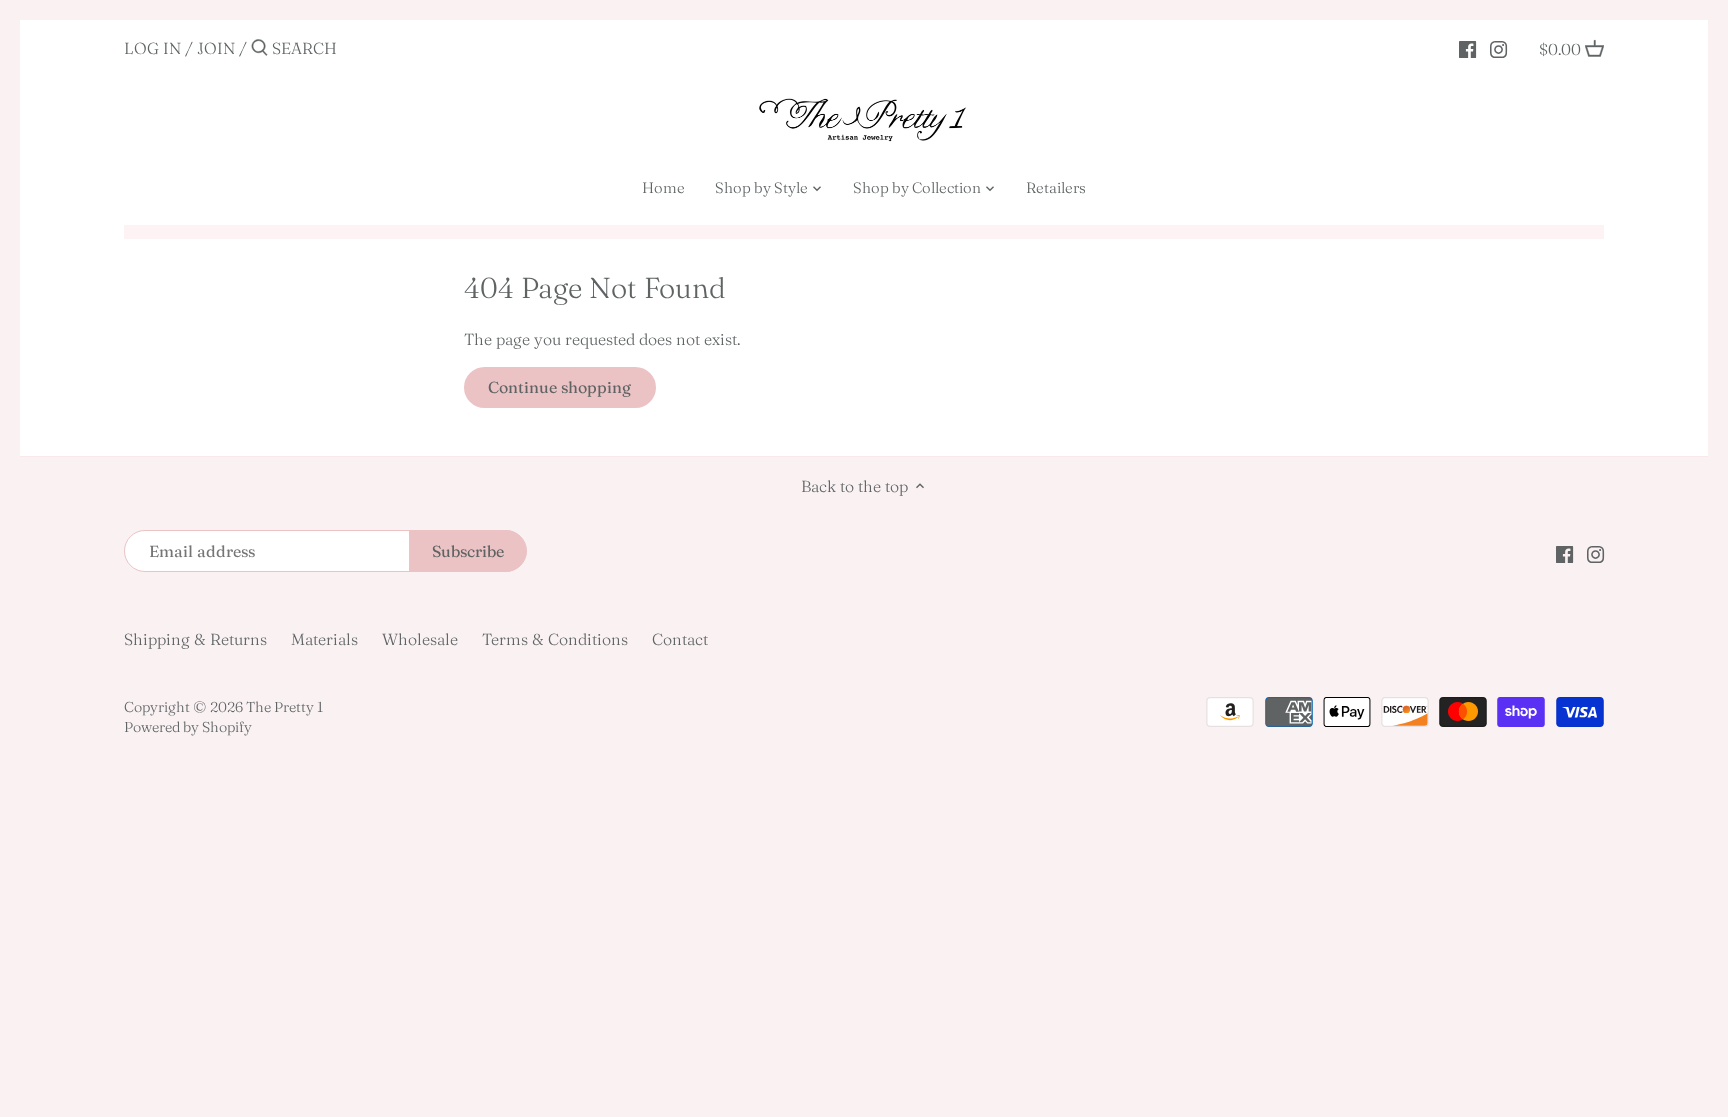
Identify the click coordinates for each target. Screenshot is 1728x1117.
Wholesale (420, 639)
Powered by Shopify (188, 727)
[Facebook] (1467, 47)
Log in (152, 48)
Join (216, 48)
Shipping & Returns (195, 639)
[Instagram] (1498, 47)
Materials (324, 639)
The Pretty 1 (284, 707)
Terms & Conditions (555, 639)
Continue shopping (559, 387)
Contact (680, 639)
